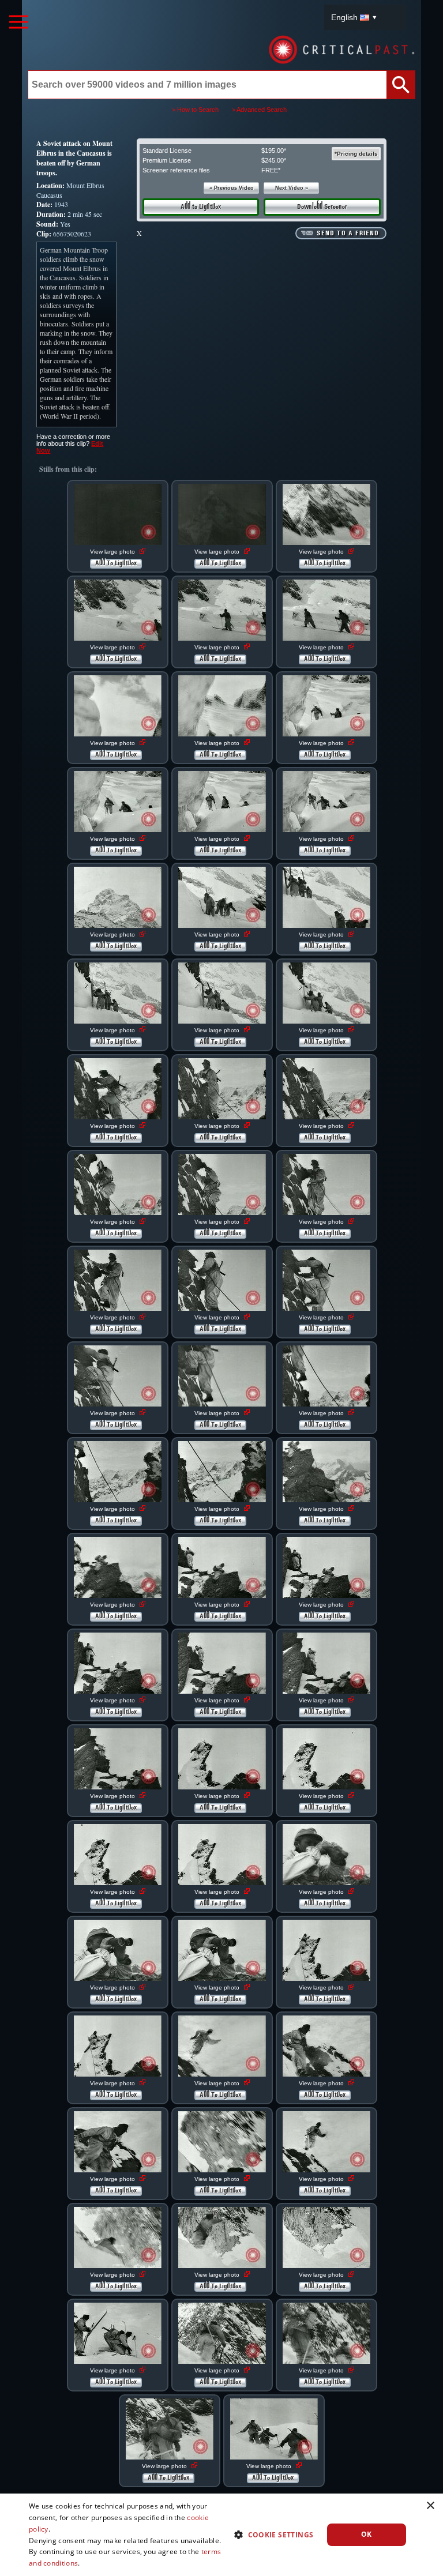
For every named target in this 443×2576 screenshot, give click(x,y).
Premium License (167, 160)
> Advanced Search (259, 110)
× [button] (430, 2506)
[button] (269, 2534)
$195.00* (274, 151)
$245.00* (274, 160)
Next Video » (292, 188)
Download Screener (322, 207)
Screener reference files (176, 170)
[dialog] (221, 2535)
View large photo (113, 552)
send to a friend (348, 234)
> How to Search (195, 110)
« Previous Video (232, 188)
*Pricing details (356, 154)
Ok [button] (367, 2534)
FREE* (271, 170)
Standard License (167, 151)
